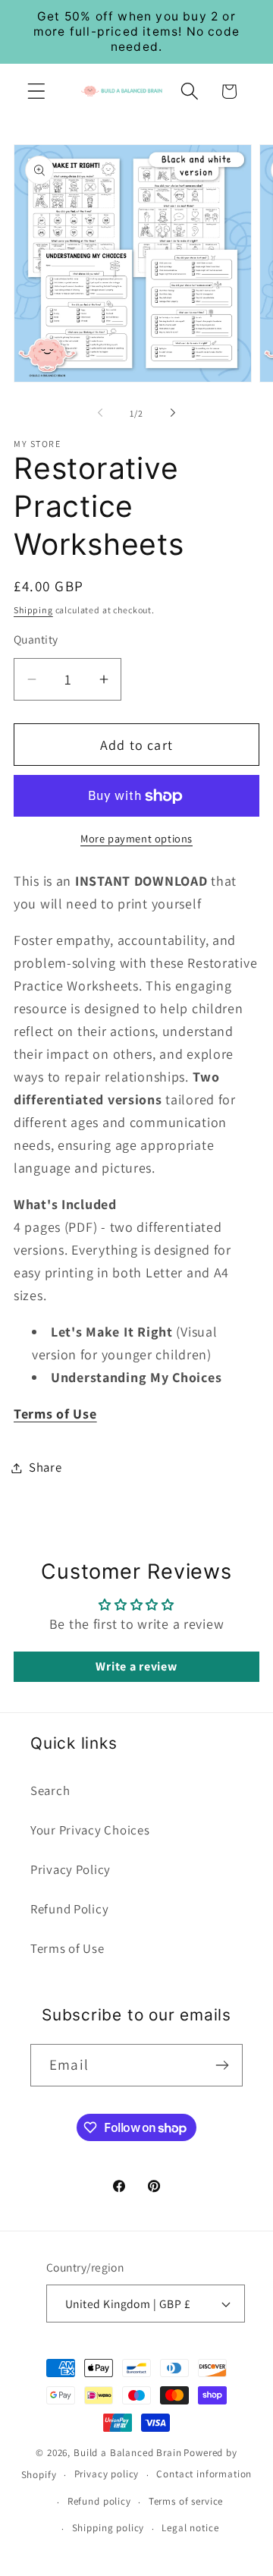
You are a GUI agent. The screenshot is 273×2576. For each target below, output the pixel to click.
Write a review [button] (136, 1666)
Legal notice (190, 2528)
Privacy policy (107, 2474)
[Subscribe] (222, 2065)
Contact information (204, 2474)
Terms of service (186, 2501)
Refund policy (99, 2501)
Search (50, 1790)
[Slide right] (173, 413)
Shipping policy (108, 2528)
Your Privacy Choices (90, 1830)
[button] (37, 91)
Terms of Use (67, 1948)
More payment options (136, 838)
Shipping (33, 610)
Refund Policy (69, 1909)
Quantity (36, 639)
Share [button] (45, 1467)
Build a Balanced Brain (127, 2453)
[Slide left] (100, 413)
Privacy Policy (71, 1869)
